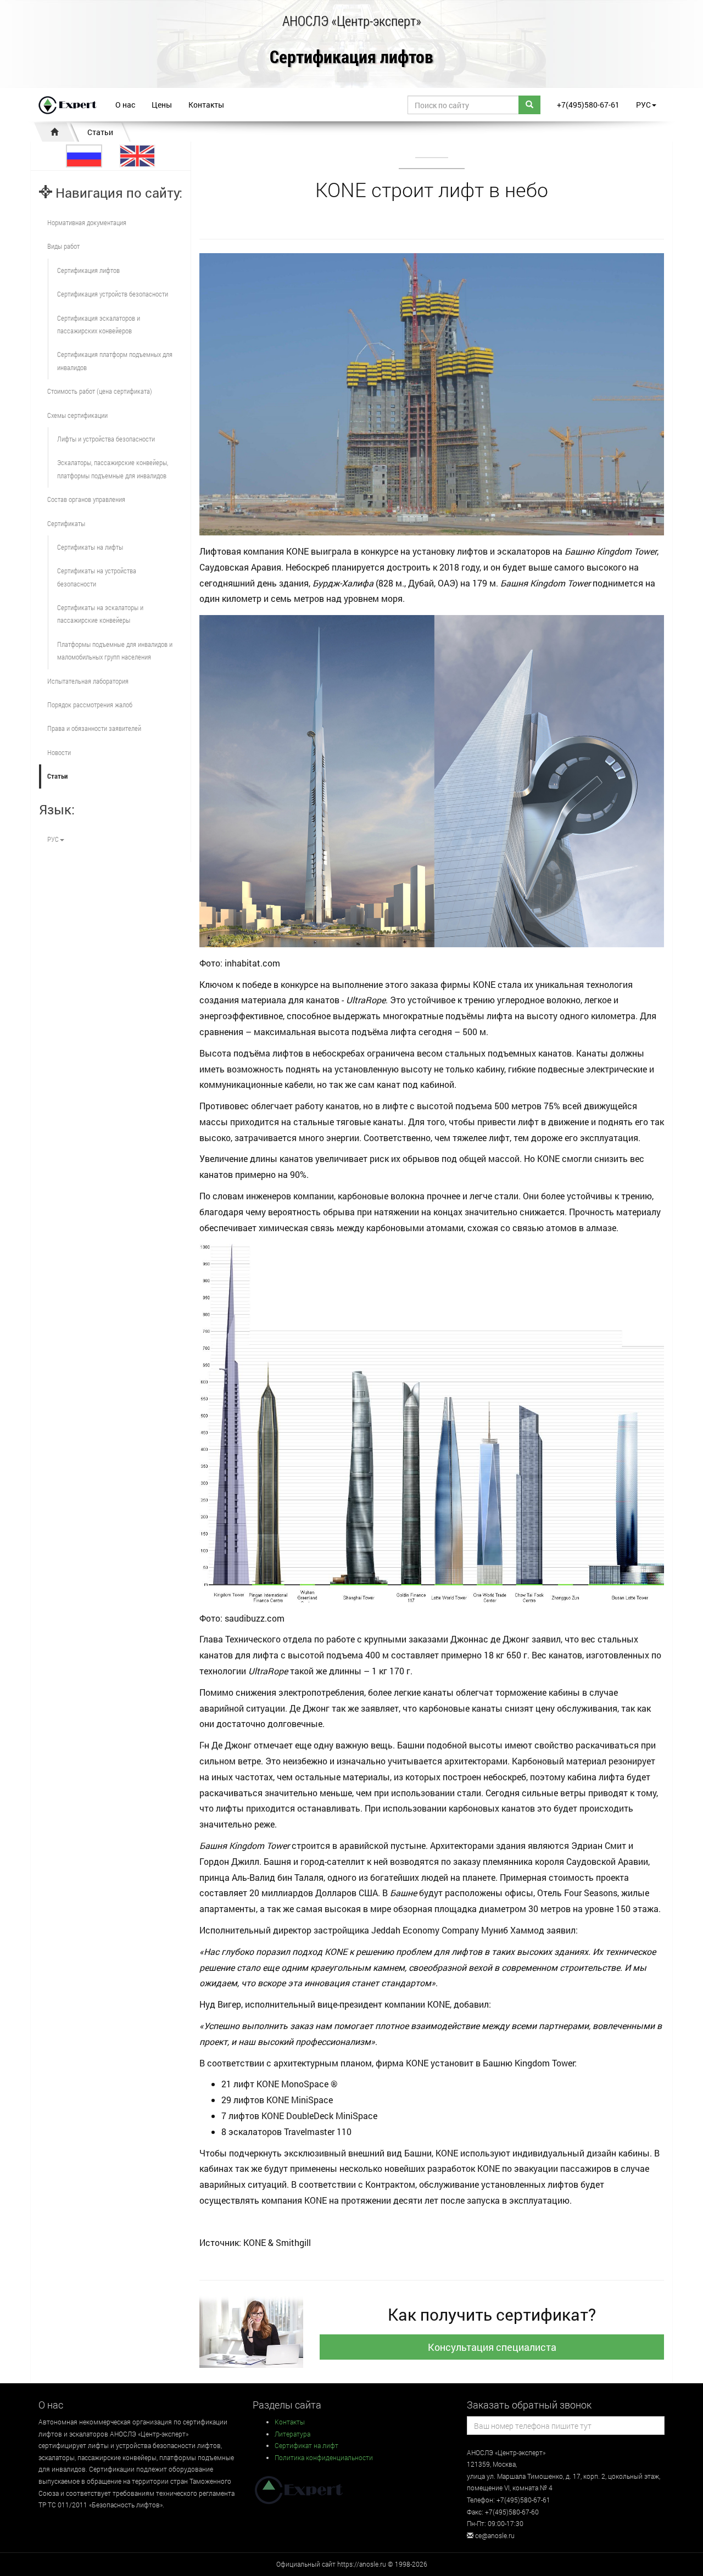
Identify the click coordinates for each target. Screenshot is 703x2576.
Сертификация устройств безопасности (113, 294)
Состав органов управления (86, 499)
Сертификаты (66, 523)
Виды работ (63, 246)
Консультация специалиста (492, 2347)
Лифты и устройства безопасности (106, 439)
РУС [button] (643, 105)
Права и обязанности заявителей (94, 728)
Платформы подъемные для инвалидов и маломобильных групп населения (115, 650)
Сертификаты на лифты (90, 547)
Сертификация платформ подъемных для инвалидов (115, 361)
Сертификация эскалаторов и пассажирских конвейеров (99, 324)
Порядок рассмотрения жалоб (90, 705)
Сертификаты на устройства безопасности (97, 577)
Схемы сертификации (77, 415)
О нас (125, 105)
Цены (162, 105)
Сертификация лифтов (351, 57)
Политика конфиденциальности (324, 2457)
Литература (292, 2434)
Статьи (100, 132)
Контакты (206, 105)
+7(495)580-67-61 (588, 105)
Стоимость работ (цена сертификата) (100, 391)
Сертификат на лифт (306, 2445)
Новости (59, 752)
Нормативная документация (87, 222)
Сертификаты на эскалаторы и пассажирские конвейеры (100, 614)
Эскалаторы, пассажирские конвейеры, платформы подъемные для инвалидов (113, 469)
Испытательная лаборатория (88, 681)
